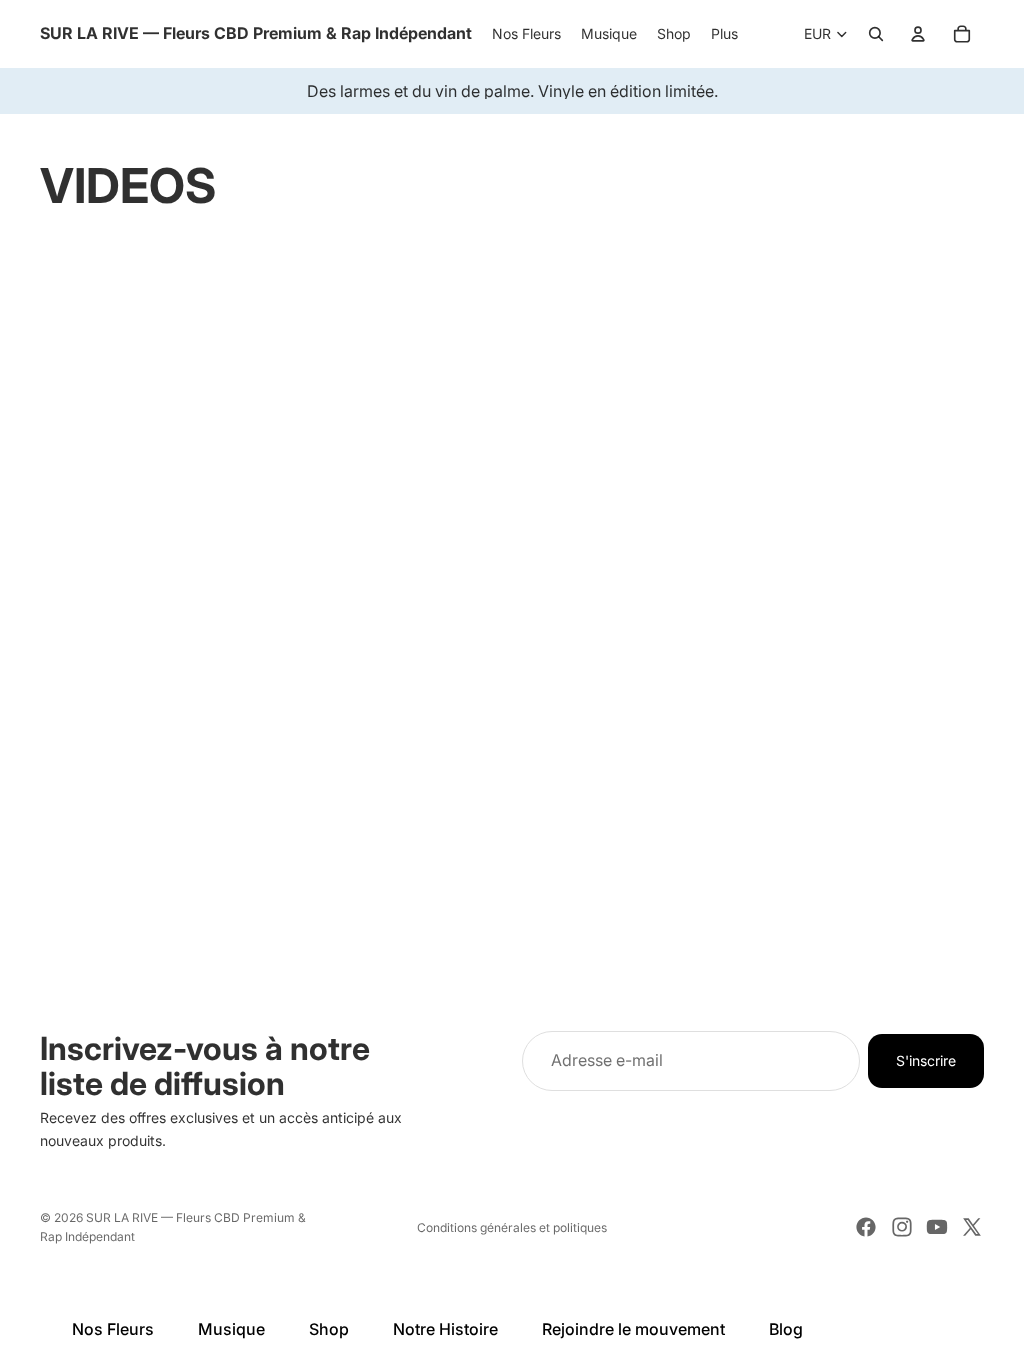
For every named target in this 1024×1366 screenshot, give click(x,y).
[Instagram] (902, 1227)
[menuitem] (724, 34)
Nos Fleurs (113, 1329)
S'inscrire (926, 1059)
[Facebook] (866, 1227)
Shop (329, 1329)
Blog (786, 1329)
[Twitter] (972, 1227)
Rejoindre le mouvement (633, 1329)
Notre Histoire (445, 1329)
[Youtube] (937, 1227)
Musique (231, 1329)
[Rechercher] (876, 34)
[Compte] (918, 34)
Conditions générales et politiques (512, 1227)
